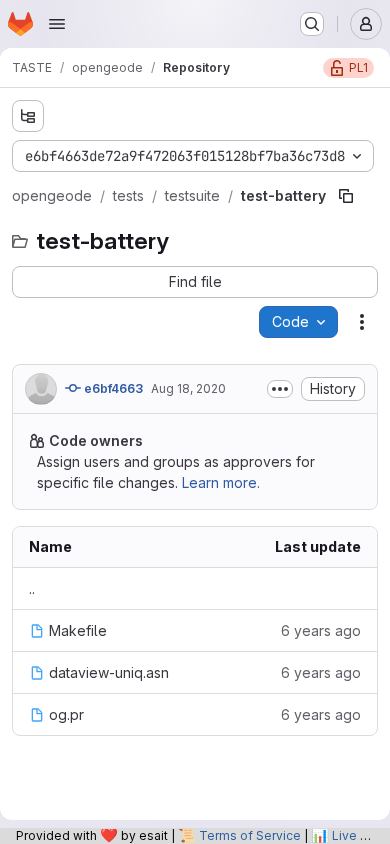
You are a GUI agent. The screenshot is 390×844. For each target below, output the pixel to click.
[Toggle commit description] (280, 389)
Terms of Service (250, 835)
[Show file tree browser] (28, 116)
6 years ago (321, 630)
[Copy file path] (346, 196)
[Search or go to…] (312, 24)
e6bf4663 (112, 388)
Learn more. (221, 482)
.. (32, 588)
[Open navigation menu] (57, 24)
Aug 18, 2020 (188, 388)
